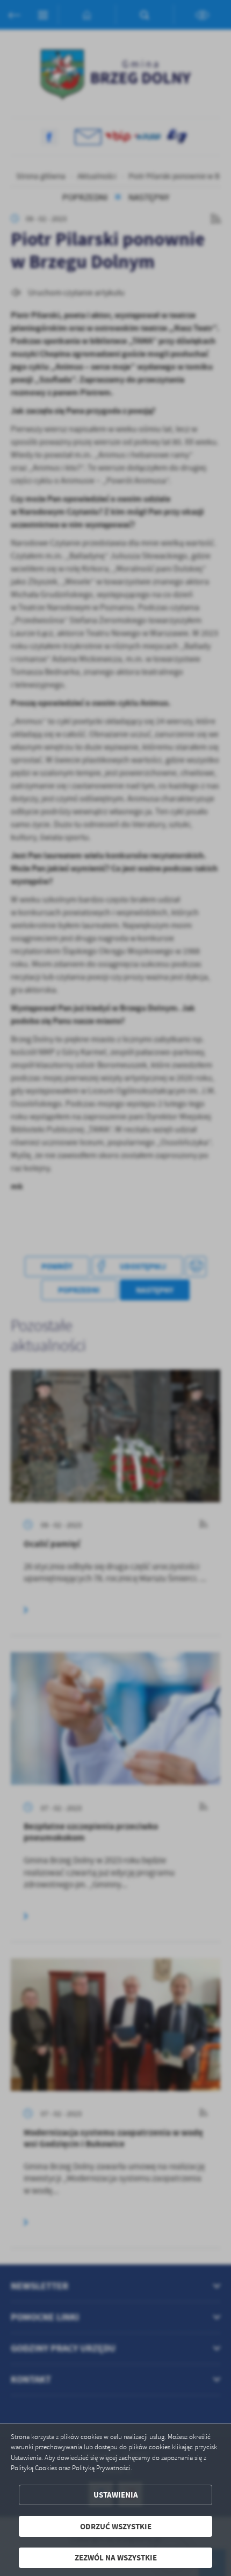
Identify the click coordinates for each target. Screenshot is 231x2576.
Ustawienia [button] (116, 2495)
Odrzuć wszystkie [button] (116, 2526)
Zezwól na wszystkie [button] (116, 2557)
